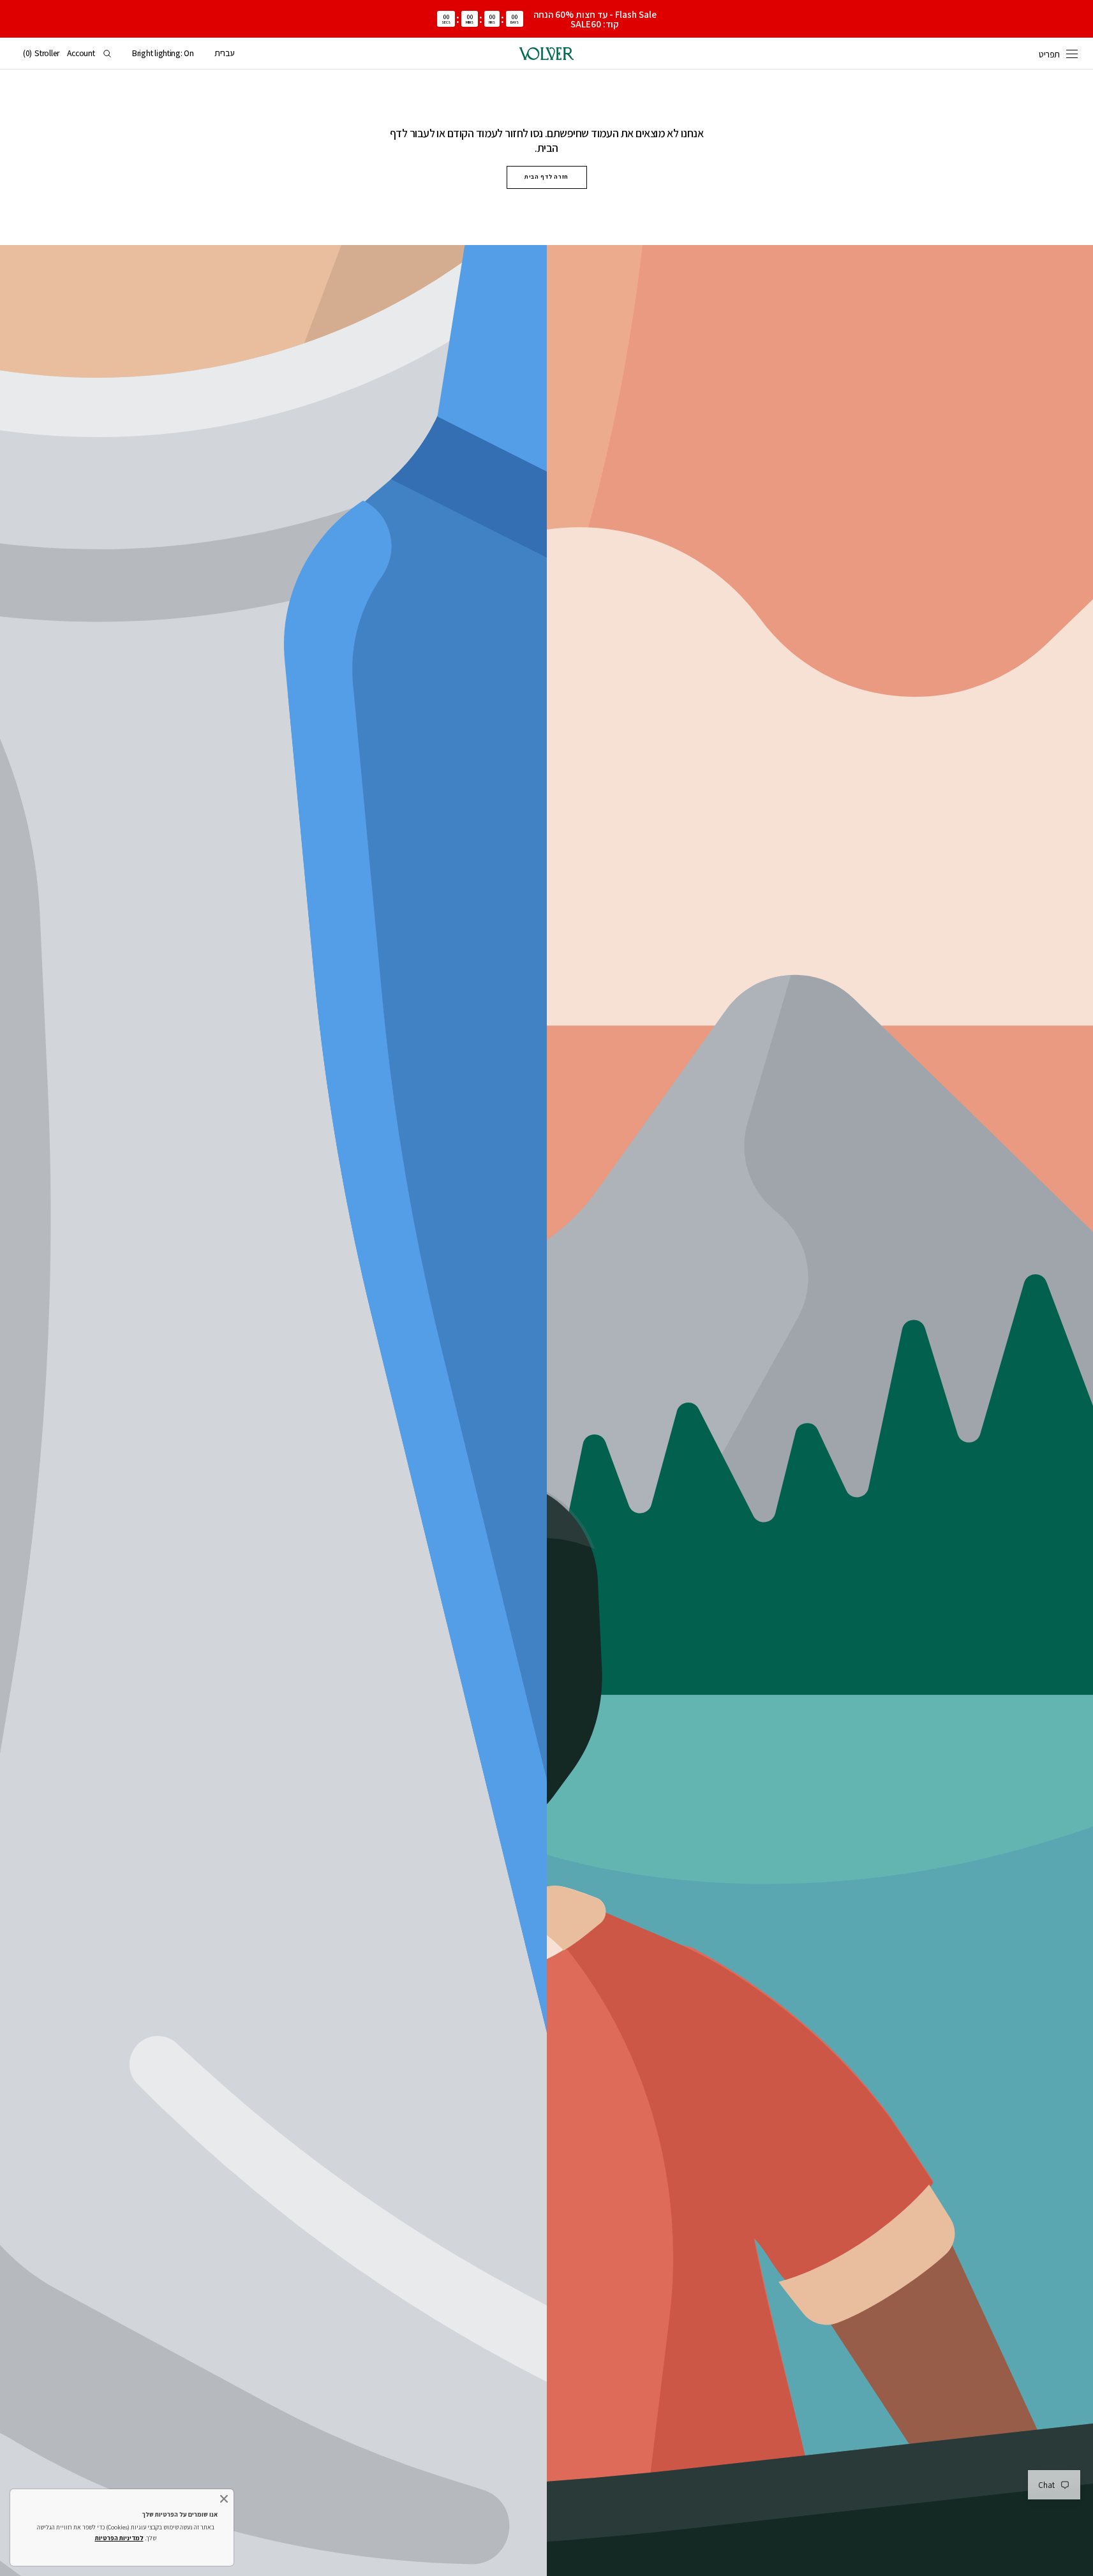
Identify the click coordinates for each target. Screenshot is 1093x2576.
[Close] (224, 2499)
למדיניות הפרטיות (119, 2538)
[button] (225, 54)
